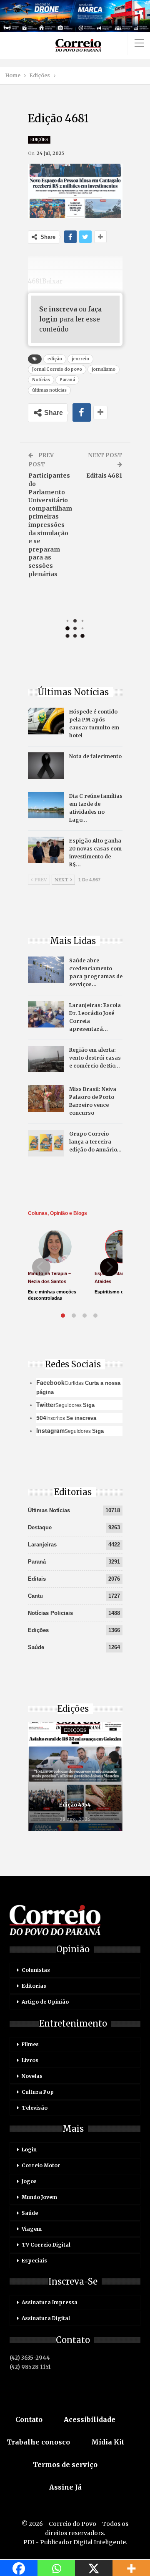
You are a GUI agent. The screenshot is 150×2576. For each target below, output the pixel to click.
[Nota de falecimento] (46, 766)
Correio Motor (41, 2165)
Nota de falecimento (95, 756)
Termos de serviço (65, 2465)
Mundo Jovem (39, 2197)
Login (29, 2150)
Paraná (67, 380)
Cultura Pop (38, 2092)
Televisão (35, 2108)
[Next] (109, 1267)
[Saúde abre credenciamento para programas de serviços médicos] (46, 970)
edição (55, 359)
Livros (30, 2060)
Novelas (32, 2076)
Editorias (34, 1986)
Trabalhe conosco (38, 2442)
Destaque (40, 1527)
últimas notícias (49, 390)
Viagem (32, 2229)
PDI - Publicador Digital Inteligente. (75, 2542)
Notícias (41, 380)
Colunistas (36, 1970)
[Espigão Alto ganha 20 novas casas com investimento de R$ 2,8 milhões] (46, 850)
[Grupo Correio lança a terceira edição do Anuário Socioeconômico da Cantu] (46, 1143)
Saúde (36, 1647)
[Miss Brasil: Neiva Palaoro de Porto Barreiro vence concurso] (46, 1098)
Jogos (29, 2181)
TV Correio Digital (46, 2245)
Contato (29, 2419)
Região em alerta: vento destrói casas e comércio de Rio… (95, 1058)
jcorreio (80, 359)
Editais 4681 (104, 476)
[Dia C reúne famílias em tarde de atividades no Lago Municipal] (46, 805)
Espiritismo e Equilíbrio (120, 1292)
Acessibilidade (90, 2419)
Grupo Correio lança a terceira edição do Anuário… (95, 1142)
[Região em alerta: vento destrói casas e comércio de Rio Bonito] (46, 1059)
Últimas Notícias (49, 1510)
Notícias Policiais (50, 1613)
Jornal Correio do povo (57, 369)
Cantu (35, 1596)
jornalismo (104, 369)
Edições (39, 140)
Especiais (34, 2261)
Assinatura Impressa (50, 2302)
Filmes (30, 2044)
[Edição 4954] (75, 1777)
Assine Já (65, 2487)
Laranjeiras (42, 1545)
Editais (37, 1579)
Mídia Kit (108, 2442)
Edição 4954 (75, 1805)
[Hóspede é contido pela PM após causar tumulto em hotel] (46, 721)
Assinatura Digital (46, 2318)
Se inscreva (58, 309)
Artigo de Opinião (45, 2002)
